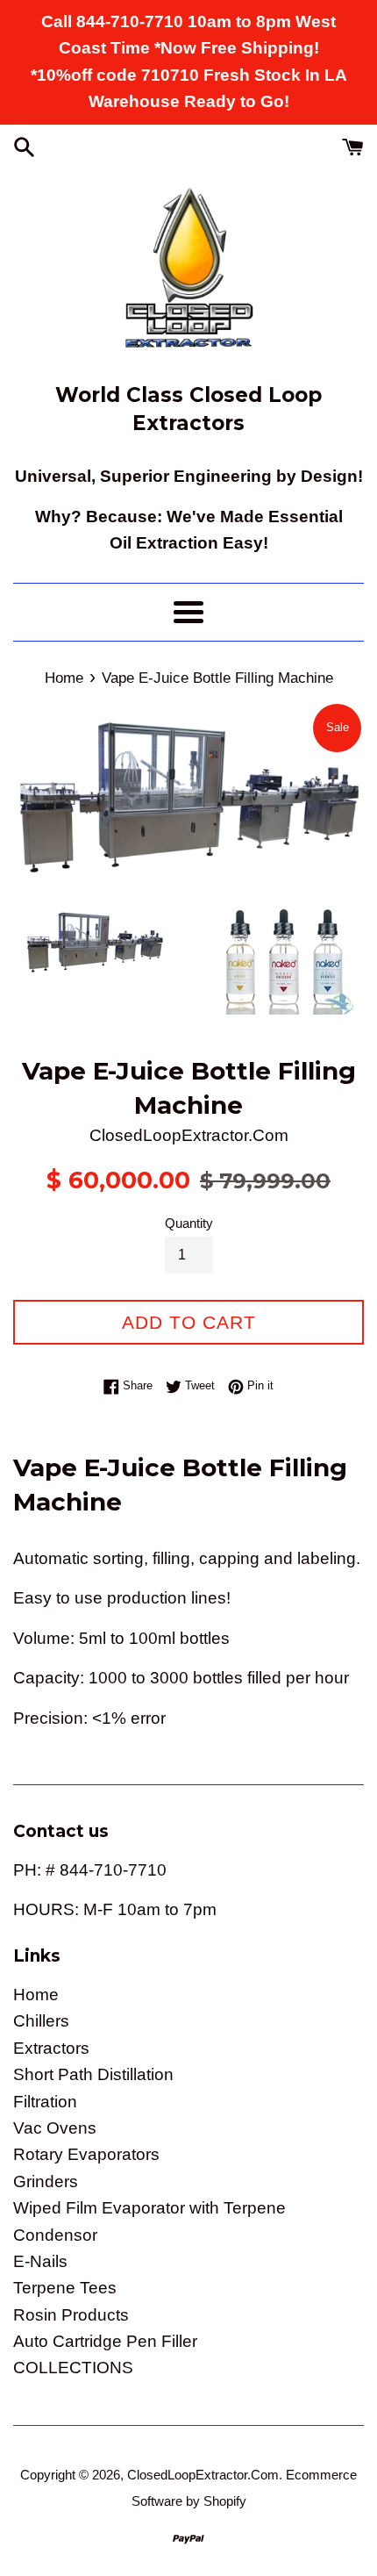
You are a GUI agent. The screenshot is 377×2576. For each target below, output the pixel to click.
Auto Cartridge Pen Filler (105, 2341)
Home (36, 1995)
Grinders (46, 2181)
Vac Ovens (55, 2128)
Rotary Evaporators (86, 2154)
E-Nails (40, 2261)
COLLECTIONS (73, 2368)
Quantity (189, 1223)
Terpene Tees (65, 2288)
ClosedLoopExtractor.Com (203, 2475)
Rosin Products (71, 2315)
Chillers (41, 2021)
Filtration (45, 2102)
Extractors (51, 2048)
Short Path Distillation (93, 2074)
